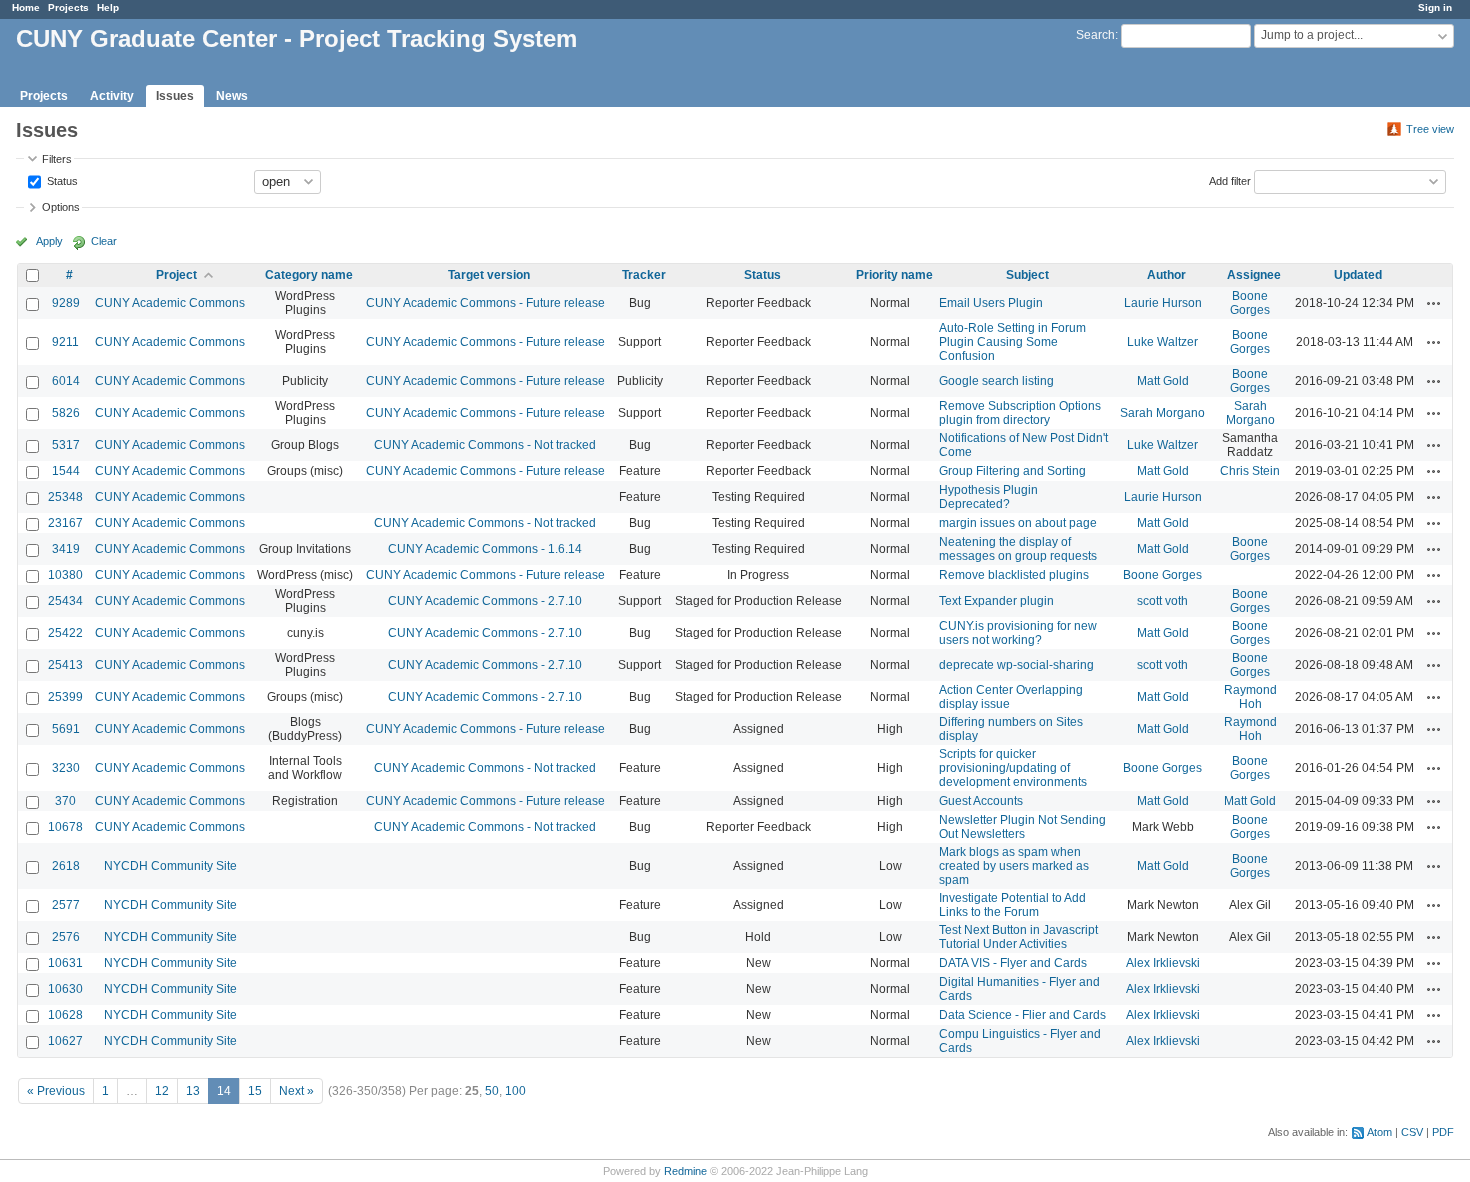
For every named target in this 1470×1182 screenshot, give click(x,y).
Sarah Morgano (1162, 413)
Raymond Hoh (1250, 697)
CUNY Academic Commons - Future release (485, 303)
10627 (65, 1041)
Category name (309, 275)
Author (1166, 275)
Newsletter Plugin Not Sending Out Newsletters (1022, 827)
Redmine (685, 1171)
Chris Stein (1250, 471)
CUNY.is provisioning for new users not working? (1018, 633)
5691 (66, 729)
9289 (66, 303)
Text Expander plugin (996, 601)
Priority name (894, 275)
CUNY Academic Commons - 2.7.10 (485, 601)
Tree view (1430, 129)
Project (176, 275)
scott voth (1162, 601)
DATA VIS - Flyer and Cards (1013, 963)
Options (61, 207)
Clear (104, 241)
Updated (1358, 275)
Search (1095, 35)
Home (26, 7)
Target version (489, 275)
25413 (65, 665)
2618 (66, 866)
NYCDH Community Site (170, 866)
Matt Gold (1163, 381)
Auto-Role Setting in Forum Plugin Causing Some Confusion (1012, 342)
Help (108, 7)
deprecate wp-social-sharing (1016, 665)
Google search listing (996, 381)
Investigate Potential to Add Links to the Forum (1012, 905)
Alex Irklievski (1163, 963)
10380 (65, 575)
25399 (65, 697)
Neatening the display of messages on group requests (1018, 549)
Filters (57, 159)
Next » (296, 1091)
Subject (1027, 275)
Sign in (1435, 7)
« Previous (56, 1091)
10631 (65, 963)
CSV (1412, 1132)
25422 (65, 633)
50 (492, 1091)
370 (65, 801)
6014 (66, 381)
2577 (66, 905)
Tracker (644, 275)
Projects (68, 7)
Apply (49, 241)
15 (255, 1091)
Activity (112, 96)
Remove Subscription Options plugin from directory (1020, 413)
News (232, 96)
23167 (65, 523)
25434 (65, 601)
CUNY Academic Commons (170, 303)
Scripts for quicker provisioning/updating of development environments (1013, 768)
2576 (66, 937)
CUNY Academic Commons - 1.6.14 (485, 549)
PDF (1443, 1132)
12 (162, 1091)
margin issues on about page (1018, 523)
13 (193, 1091)
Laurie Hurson (1163, 303)
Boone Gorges (1250, 303)
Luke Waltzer (1162, 342)
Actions (1434, 303)
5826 (66, 413)
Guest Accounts (981, 801)
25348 (65, 497)
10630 (65, 989)
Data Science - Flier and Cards (1022, 1015)
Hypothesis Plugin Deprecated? (988, 497)
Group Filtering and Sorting (1012, 471)
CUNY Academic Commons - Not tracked (485, 445)
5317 (66, 445)
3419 (66, 549)
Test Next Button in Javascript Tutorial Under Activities (1018, 937)
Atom (1379, 1132)
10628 (65, 1015)
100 (515, 1091)
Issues (175, 96)
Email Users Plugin (991, 303)
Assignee (1254, 275)
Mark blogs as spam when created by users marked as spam (1014, 866)
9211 (65, 342)
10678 (65, 827)
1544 (66, 471)
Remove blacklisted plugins (1014, 575)
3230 (66, 768)
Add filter (1230, 180)
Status (61, 180)
